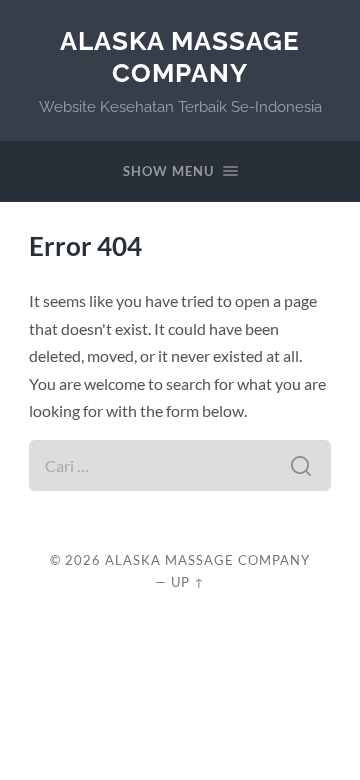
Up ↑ (188, 582)
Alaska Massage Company (180, 56)
